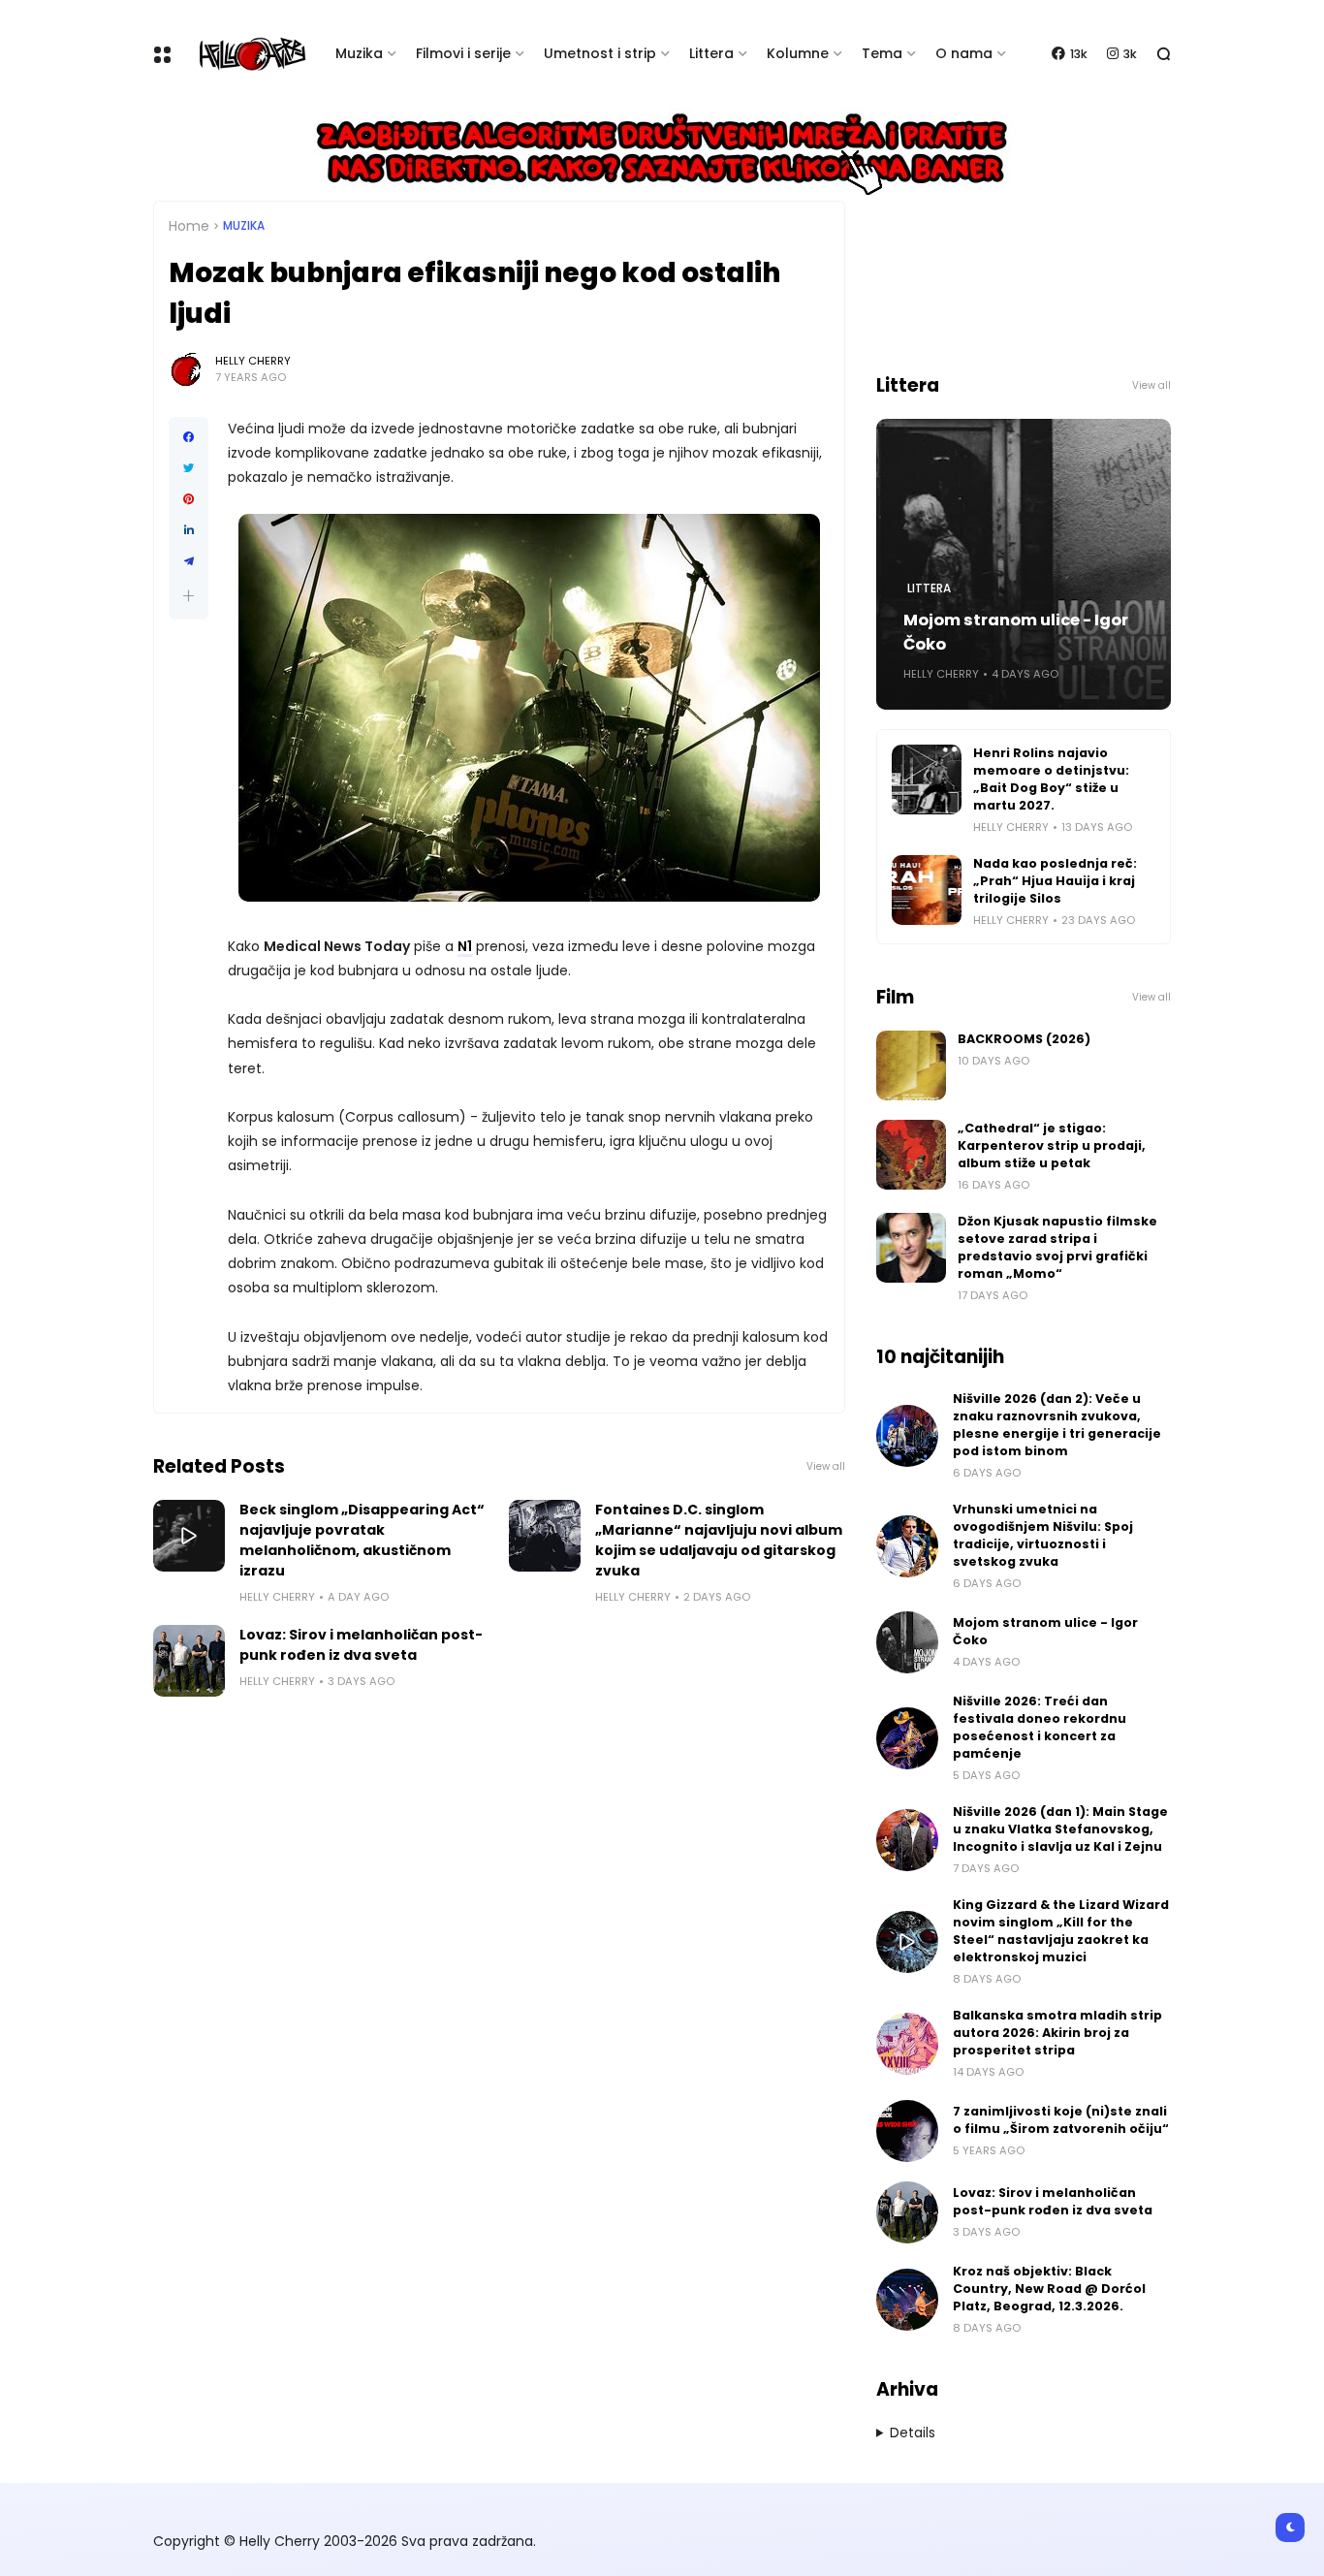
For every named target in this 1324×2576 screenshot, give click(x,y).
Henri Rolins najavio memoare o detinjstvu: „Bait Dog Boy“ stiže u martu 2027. (1051, 779)
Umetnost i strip (600, 53)
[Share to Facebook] (189, 437)
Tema (882, 53)
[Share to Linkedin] (189, 530)
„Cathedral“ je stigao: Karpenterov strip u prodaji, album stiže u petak (1052, 1145)
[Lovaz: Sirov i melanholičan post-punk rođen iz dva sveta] (189, 1661)
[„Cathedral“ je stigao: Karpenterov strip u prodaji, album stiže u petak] (911, 1155)
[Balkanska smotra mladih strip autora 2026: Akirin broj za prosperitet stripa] (907, 2044)
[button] (189, 596)
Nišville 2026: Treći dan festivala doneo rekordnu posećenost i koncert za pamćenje (1040, 1727)
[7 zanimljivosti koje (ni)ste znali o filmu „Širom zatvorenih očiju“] (907, 2131)
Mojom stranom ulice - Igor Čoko (1016, 632)
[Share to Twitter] (189, 468)
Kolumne (798, 53)
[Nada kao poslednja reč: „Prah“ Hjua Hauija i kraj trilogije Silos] (927, 890)
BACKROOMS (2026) (1024, 1039)
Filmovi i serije (463, 53)
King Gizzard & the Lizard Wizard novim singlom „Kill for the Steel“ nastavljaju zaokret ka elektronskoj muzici (1061, 1931)
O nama (964, 53)
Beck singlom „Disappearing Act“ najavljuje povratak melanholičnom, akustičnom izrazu (362, 1540)
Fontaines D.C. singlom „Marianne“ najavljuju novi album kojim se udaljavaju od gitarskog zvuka (719, 1540)
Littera (711, 53)
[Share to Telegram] (189, 561)
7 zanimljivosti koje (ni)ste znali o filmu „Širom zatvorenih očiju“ (1061, 2120)
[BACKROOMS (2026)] (911, 1065)
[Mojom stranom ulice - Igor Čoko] (907, 1642)
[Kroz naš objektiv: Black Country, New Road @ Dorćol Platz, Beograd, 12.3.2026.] (907, 2300)
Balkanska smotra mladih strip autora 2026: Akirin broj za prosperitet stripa (1057, 2033)
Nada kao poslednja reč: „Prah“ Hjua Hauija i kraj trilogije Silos (1055, 881)
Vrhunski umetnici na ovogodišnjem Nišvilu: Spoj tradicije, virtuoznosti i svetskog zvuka (1043, 1535)
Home (189, 226)
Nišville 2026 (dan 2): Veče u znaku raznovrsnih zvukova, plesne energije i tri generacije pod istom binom (1057, 1425)
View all (826, 1466)
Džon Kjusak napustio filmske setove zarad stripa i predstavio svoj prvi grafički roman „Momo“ (1057, 1247)
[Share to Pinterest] (189, 499)
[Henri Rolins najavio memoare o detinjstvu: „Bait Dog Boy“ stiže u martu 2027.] (927, 779)
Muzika (359, 53)
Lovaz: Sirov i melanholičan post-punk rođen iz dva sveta (361, 1645)
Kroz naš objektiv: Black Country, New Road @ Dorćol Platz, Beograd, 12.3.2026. (1049, 2289)
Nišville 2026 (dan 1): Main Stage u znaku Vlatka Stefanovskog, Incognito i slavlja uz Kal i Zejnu (1060, 1829)
